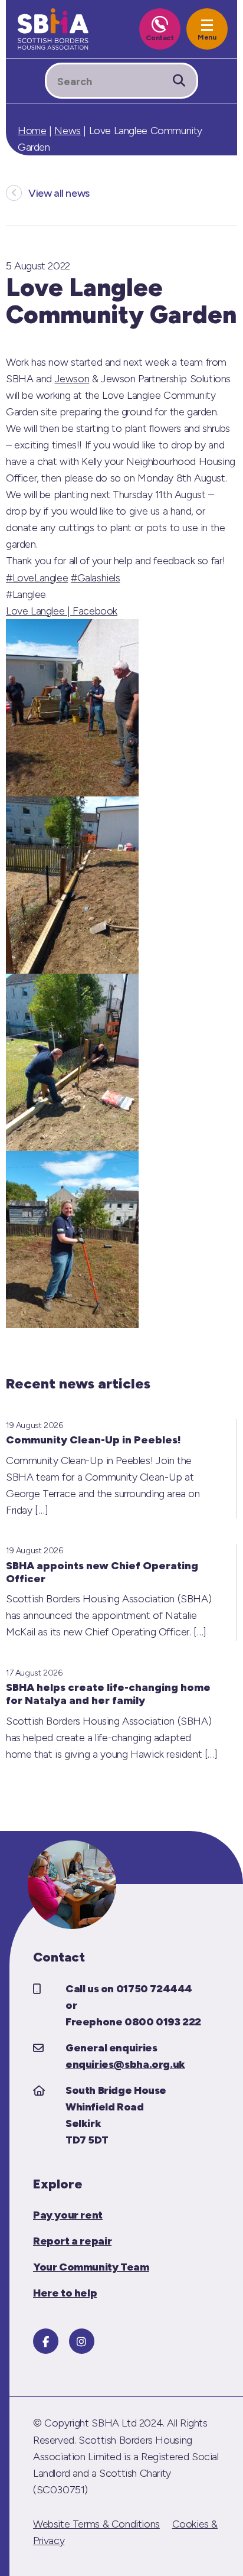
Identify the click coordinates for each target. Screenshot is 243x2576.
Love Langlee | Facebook (62, 611)
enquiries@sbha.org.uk (125, 2064)
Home (32, 131)
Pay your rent (68, 2215)
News (67, 131)
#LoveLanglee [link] (37, 578)
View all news (59, 193)
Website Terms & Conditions (96, 2524)
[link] (72, 379)
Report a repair (72, 2241)
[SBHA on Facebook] (46, 2341)
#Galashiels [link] (96, 578)
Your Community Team (91, 2267)
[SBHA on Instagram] (82, 2341)
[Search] (179, 81)
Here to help (65, 2293)
